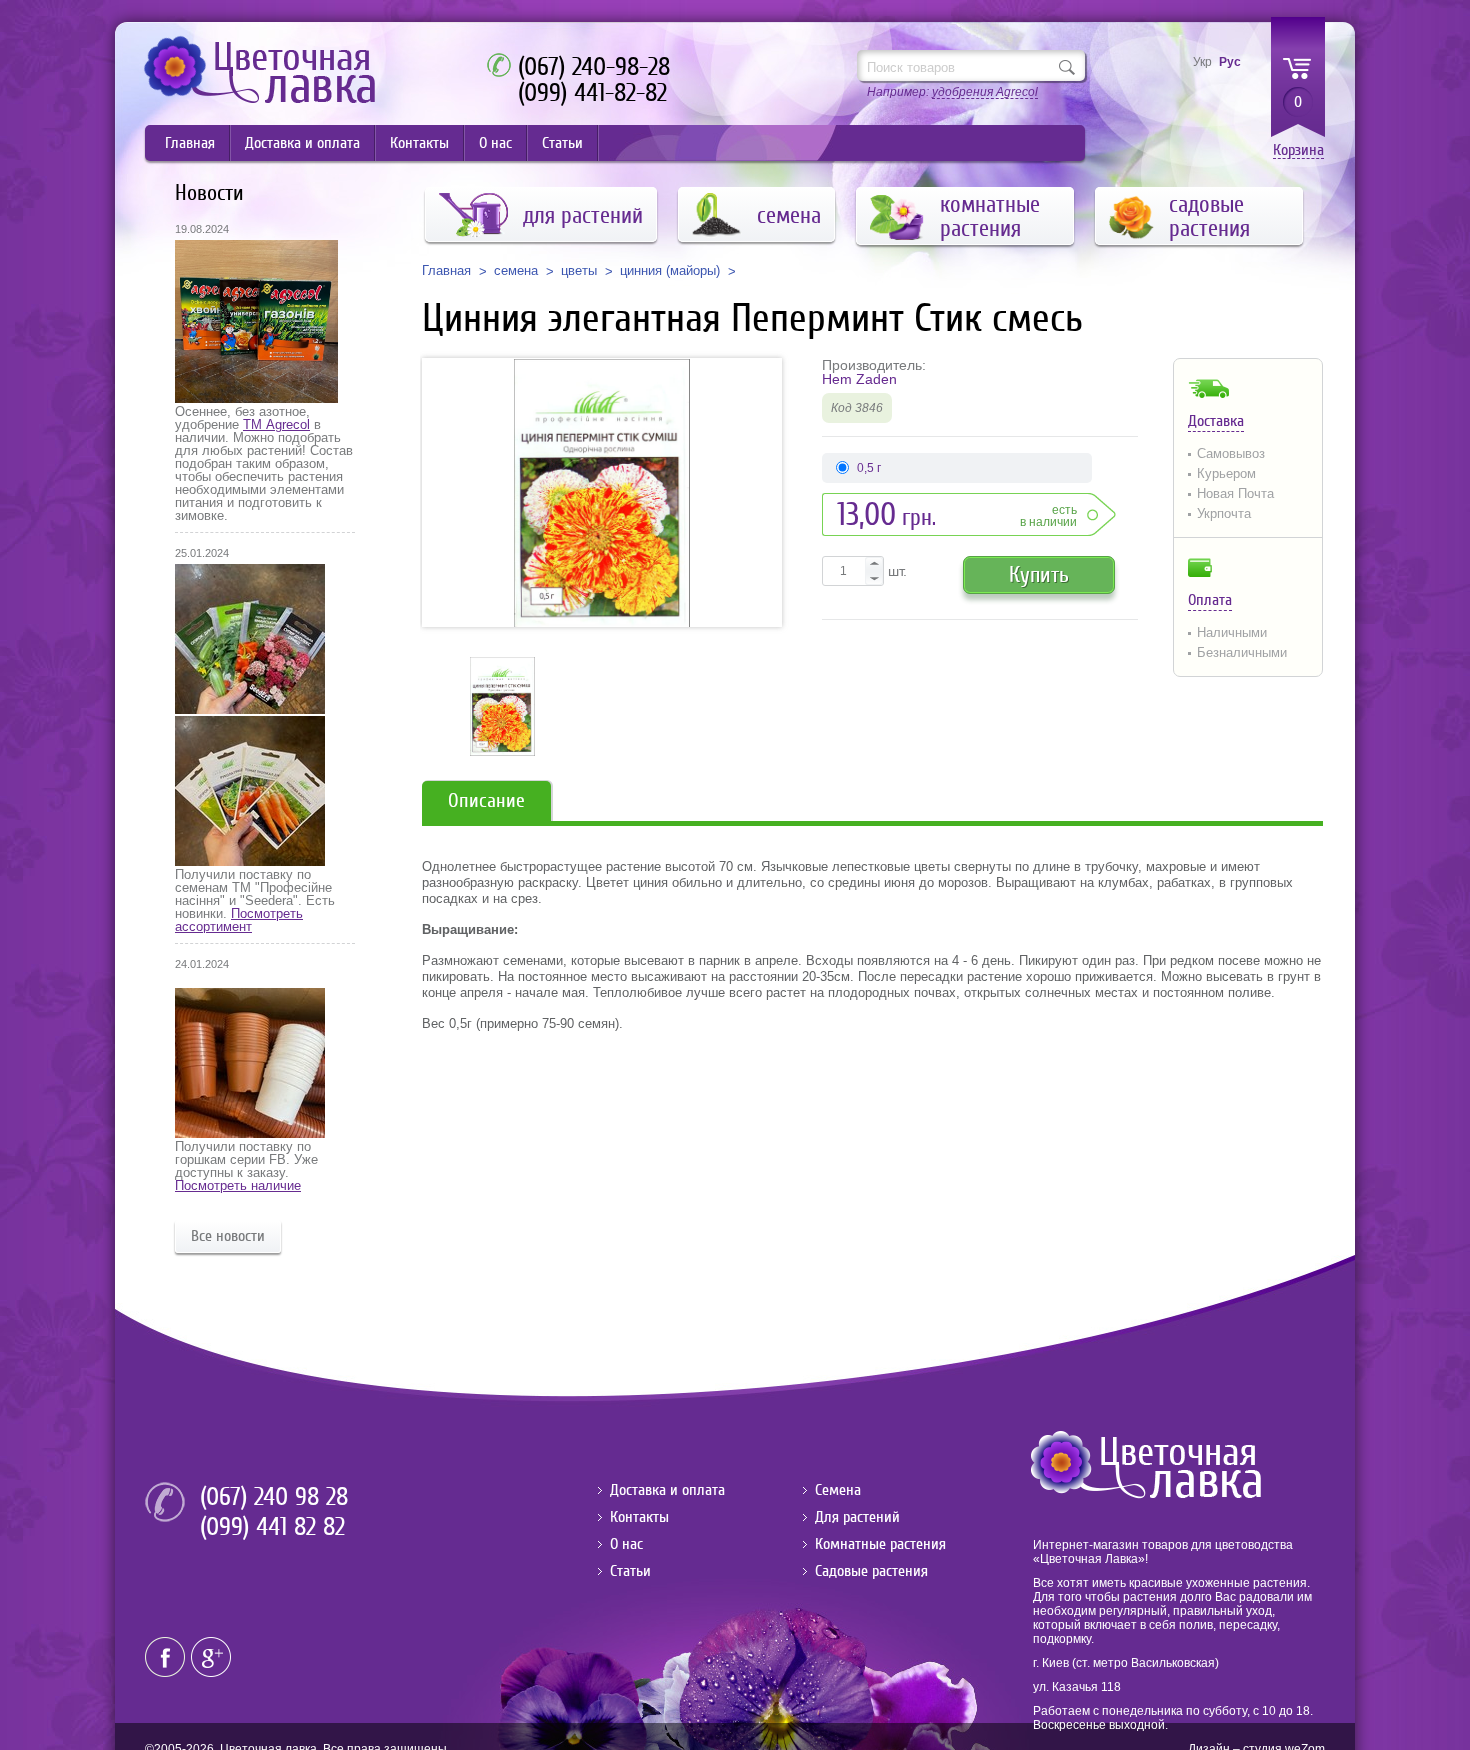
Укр (1202, 62)
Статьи (562, 143)
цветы (579, 271)
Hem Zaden (859, 379)
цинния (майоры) (670, 271)
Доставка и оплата (302, 143)
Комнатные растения (880, 1544)
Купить (1039, 574)
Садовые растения (871, 1571)
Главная (190, 143)
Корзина (1298, 150)
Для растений (857, 1517)
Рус (1230, 62)
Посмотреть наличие (238, 1185)
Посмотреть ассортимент (239, 920)
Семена (838, 1490)
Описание (486, 800)
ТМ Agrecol (276, 424)
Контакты (419, 143)
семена (516, 271)
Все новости (228, 1236)
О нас (495, 143)
